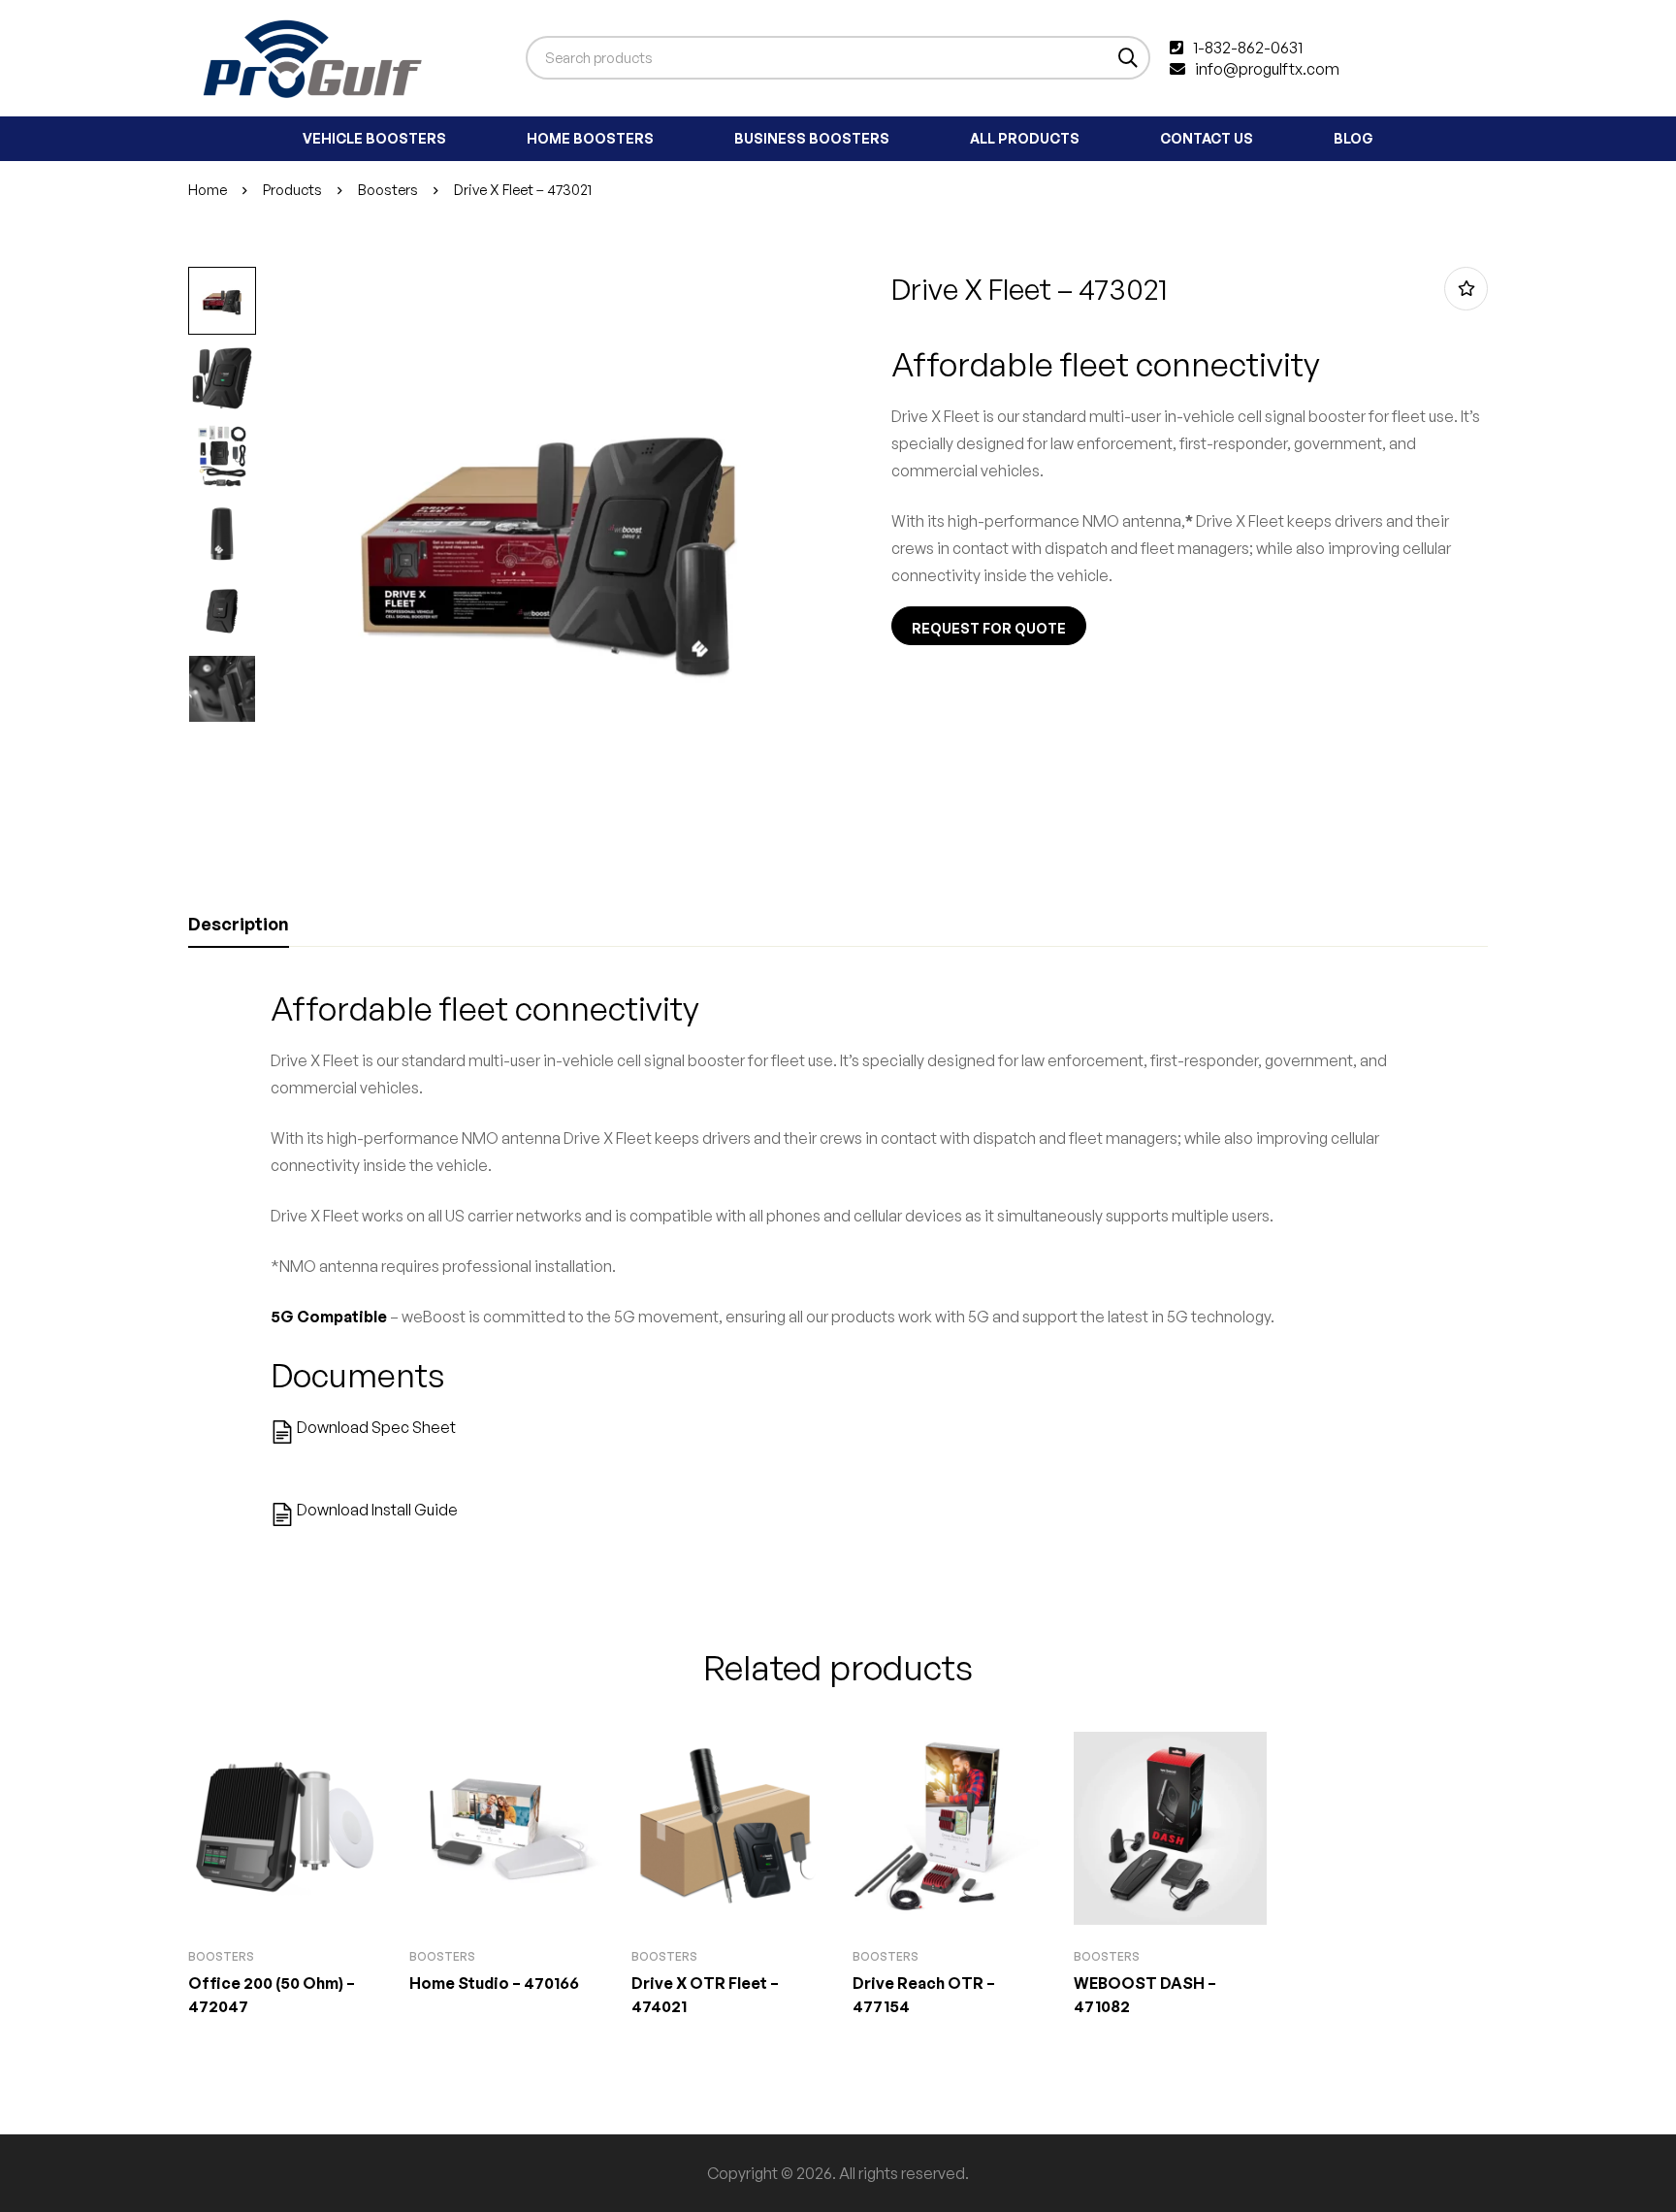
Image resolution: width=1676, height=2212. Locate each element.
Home (208, 190)
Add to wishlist (1466, 289)
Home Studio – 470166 (494, 1983)
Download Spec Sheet (376, 1427)
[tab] (239, 925)
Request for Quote (989, 628)
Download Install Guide (377, 1510)
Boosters (388, 190)
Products (292, 190)
